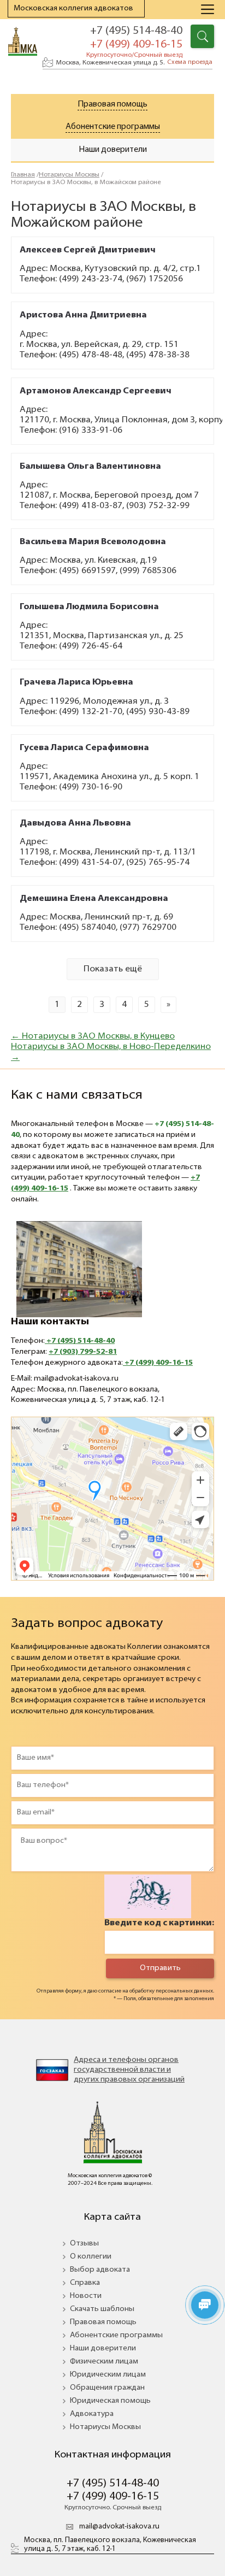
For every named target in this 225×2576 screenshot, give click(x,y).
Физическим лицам (104, 2362)
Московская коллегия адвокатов (73, 8)
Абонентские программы (113, 127)
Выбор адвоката (100, 2270)
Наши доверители (103, 2348)
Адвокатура (92, 2414)
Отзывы (84, 2244)
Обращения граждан (107, 2388)
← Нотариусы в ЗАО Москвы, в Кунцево (93, 1036)
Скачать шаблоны (102, 2309)
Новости (86, 2296)
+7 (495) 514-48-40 (136, 31)
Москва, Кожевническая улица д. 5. (134, 63)
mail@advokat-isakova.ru (119, 2527)
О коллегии (91, 2257)
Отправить (160, 1968)
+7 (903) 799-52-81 (83, 1352)
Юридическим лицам (108, 2375)
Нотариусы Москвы (69, 175)
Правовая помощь (112, 105)
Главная (23, 175)
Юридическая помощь (110, 2401)
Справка (85, 2283)
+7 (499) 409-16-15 (158, 1363)
